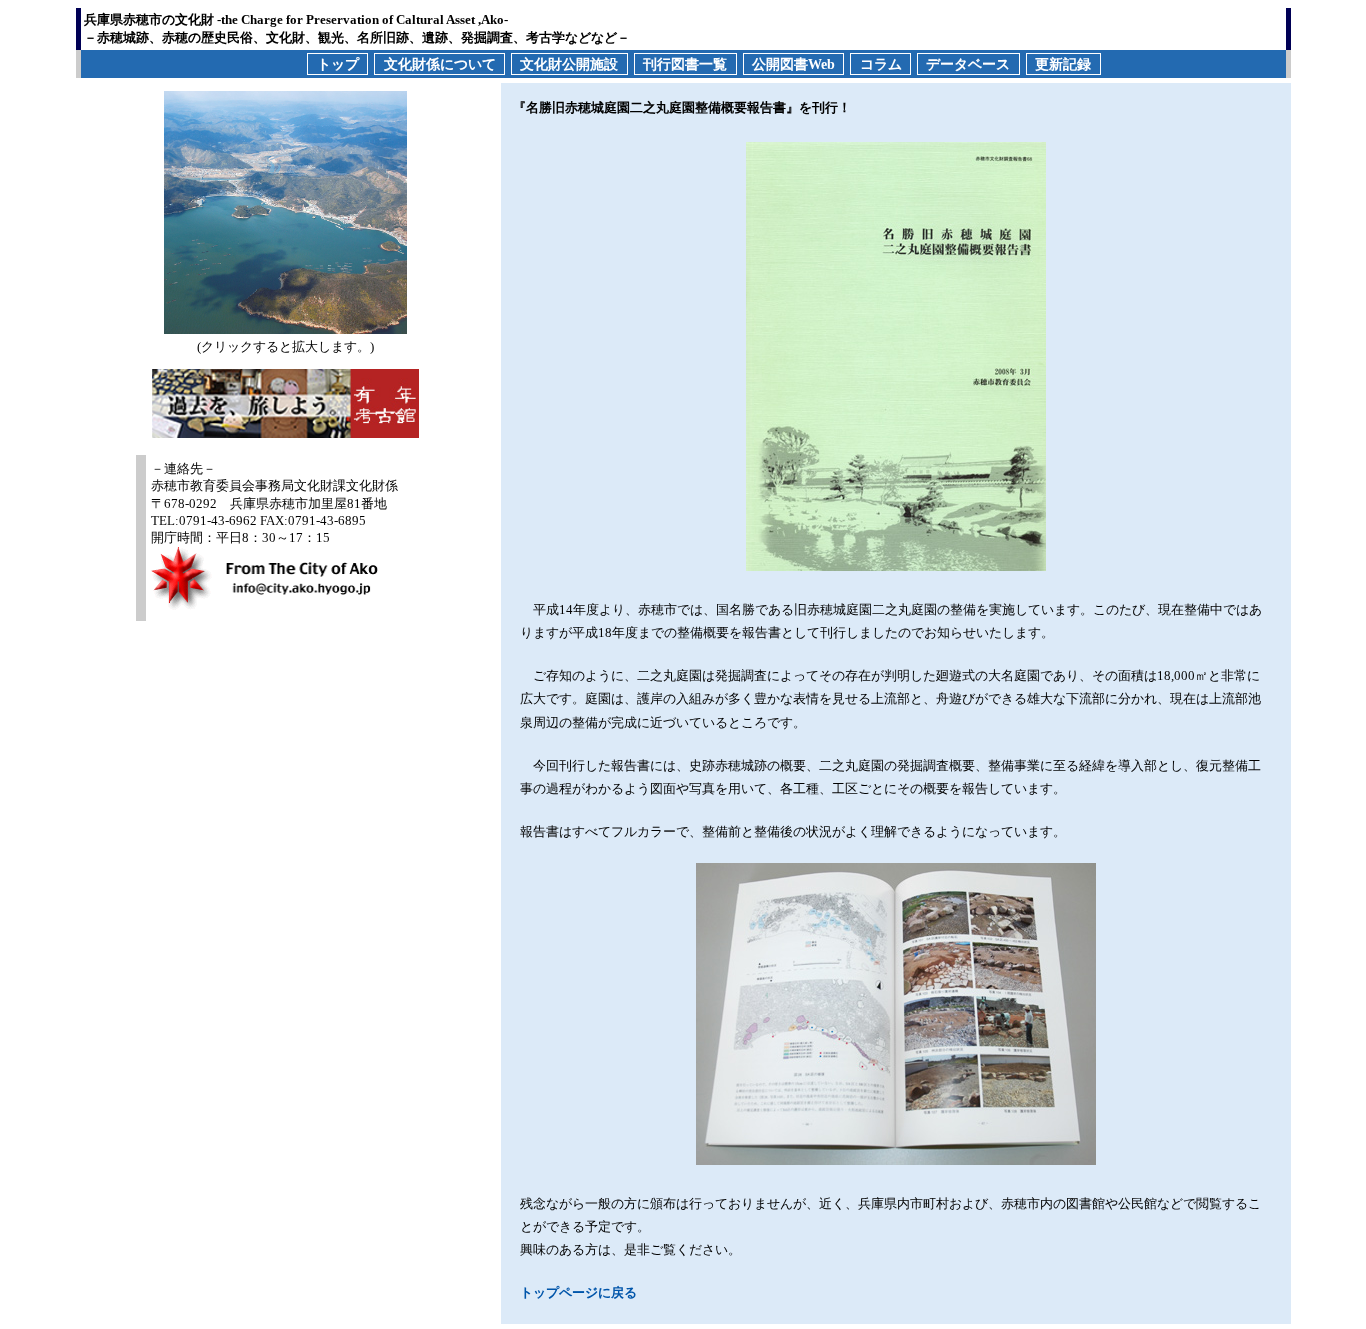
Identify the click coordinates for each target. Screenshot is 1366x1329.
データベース (968, 63)
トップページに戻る (578, 1292)
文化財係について (440, 63)
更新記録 (1063, 63)
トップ (338, 63)
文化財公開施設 (569, 63)
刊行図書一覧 (685, 63)
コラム (881, 63)
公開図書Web (793, 63)
